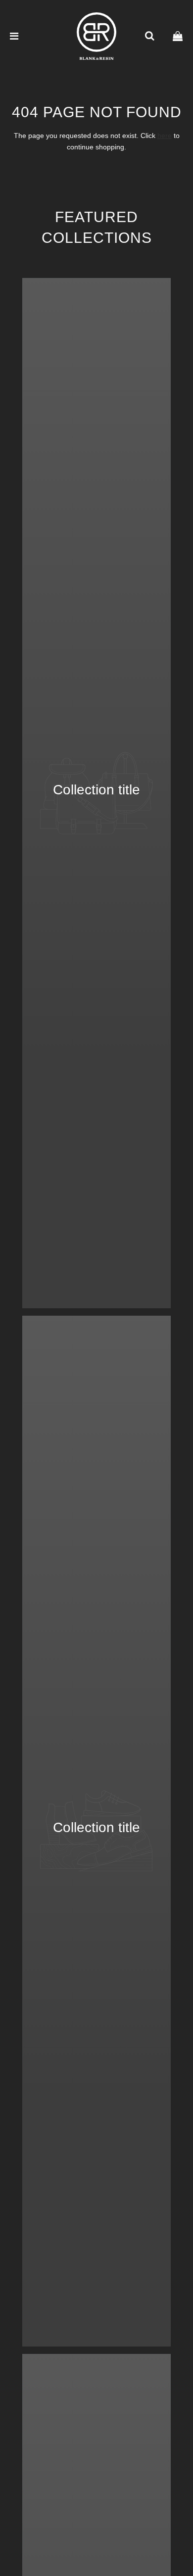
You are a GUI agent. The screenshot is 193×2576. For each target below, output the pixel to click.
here (165, 136)
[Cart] (178, 36)
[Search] (149, 36)
